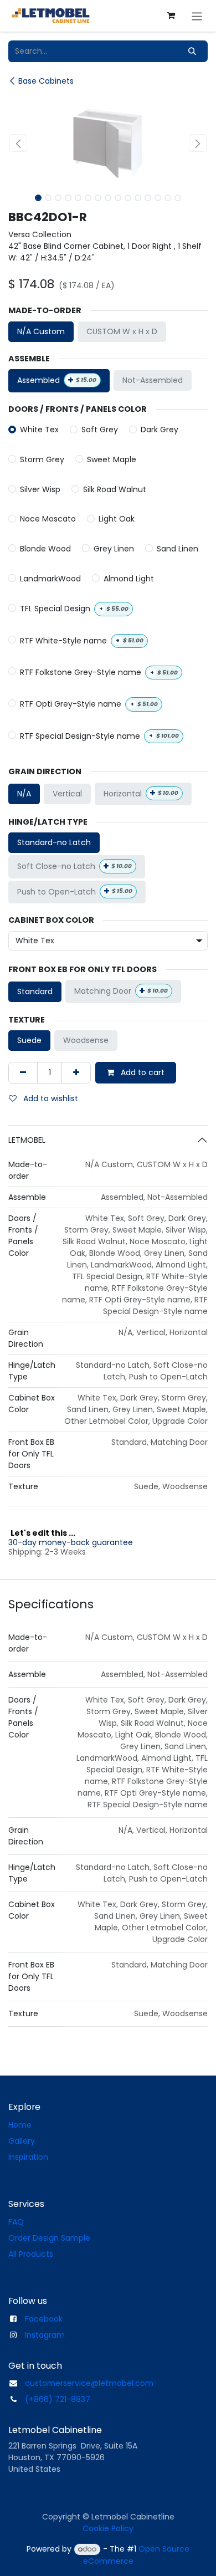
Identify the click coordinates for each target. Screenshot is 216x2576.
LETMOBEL (27, 1140)
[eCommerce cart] (171, 16)
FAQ (16, 2222)
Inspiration (28, 2157)
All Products (31, 2254)
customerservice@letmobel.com (89, 2383)
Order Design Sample (49, 2238)
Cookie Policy (108, 2528)
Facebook (44, 2319)
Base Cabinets (46, 81)
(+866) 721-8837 (58, 2399)
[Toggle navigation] (197, 16)
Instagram (45, 2335)
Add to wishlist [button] (50, 1098)
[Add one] (76, 1073)
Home (20, 2125)
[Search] (192, 51)
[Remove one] (23, 1073)
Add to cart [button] (142, 1072)
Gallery (22, 2141)
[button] (18, 143)
